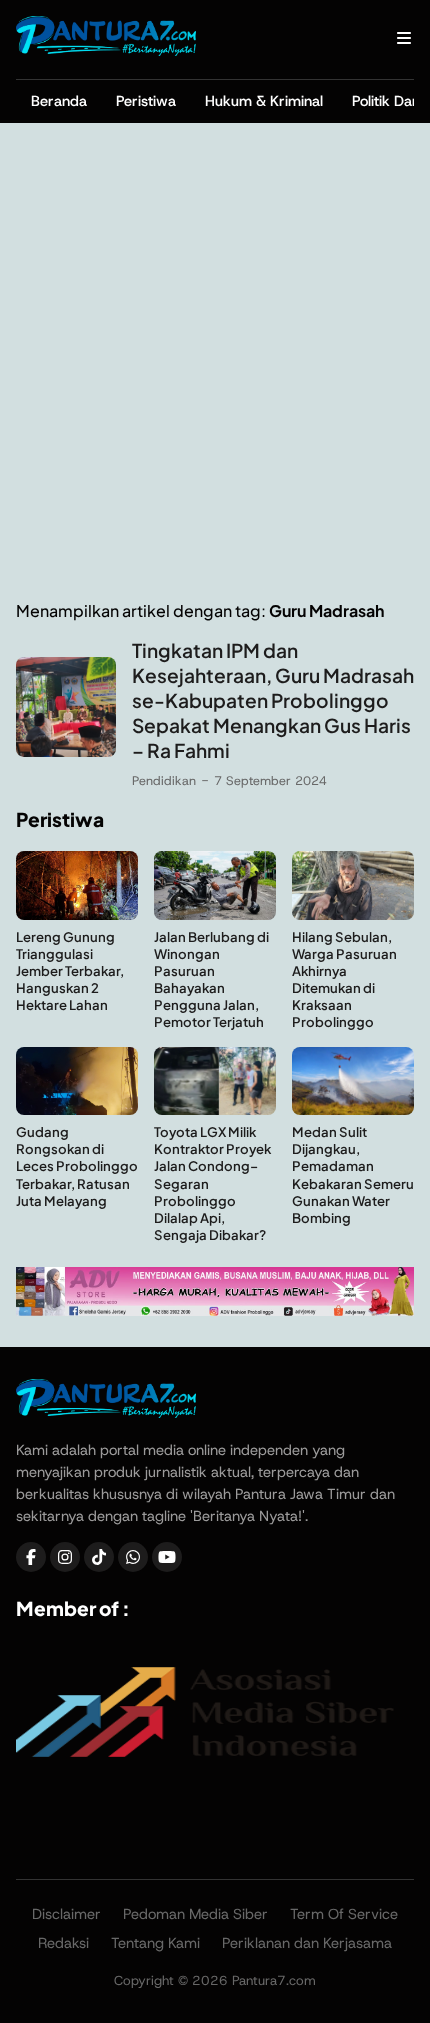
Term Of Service (344, 1914)
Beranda (59, 101)
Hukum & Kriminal (264, 101)
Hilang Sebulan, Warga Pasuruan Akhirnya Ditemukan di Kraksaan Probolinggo (344, 979)
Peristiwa (146, 101)
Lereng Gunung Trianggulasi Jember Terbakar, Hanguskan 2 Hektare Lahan (70, 970)
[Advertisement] (215, 362)
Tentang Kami (155, 1943)
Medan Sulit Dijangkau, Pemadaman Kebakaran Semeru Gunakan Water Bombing (353, 1174)
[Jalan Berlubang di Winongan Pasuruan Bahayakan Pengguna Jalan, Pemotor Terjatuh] (215, 914)
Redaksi (63, 1943)
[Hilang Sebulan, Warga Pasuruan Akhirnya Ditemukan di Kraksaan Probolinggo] (353, 914)
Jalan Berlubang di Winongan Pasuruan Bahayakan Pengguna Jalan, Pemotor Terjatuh (211, 979)
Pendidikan (164, 780)
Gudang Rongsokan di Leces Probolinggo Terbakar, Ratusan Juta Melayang (77, 1165)
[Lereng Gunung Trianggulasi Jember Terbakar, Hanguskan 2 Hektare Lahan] (77, 914)
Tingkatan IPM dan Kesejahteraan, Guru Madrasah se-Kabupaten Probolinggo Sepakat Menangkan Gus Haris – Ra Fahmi (273, 700)
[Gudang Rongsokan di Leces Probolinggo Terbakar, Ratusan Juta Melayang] (77, 1109)
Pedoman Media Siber (195, 1914)
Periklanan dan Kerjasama (307, 1943)
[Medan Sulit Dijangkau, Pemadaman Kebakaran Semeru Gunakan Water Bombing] (353, 1109)
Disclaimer (66, 1914)
